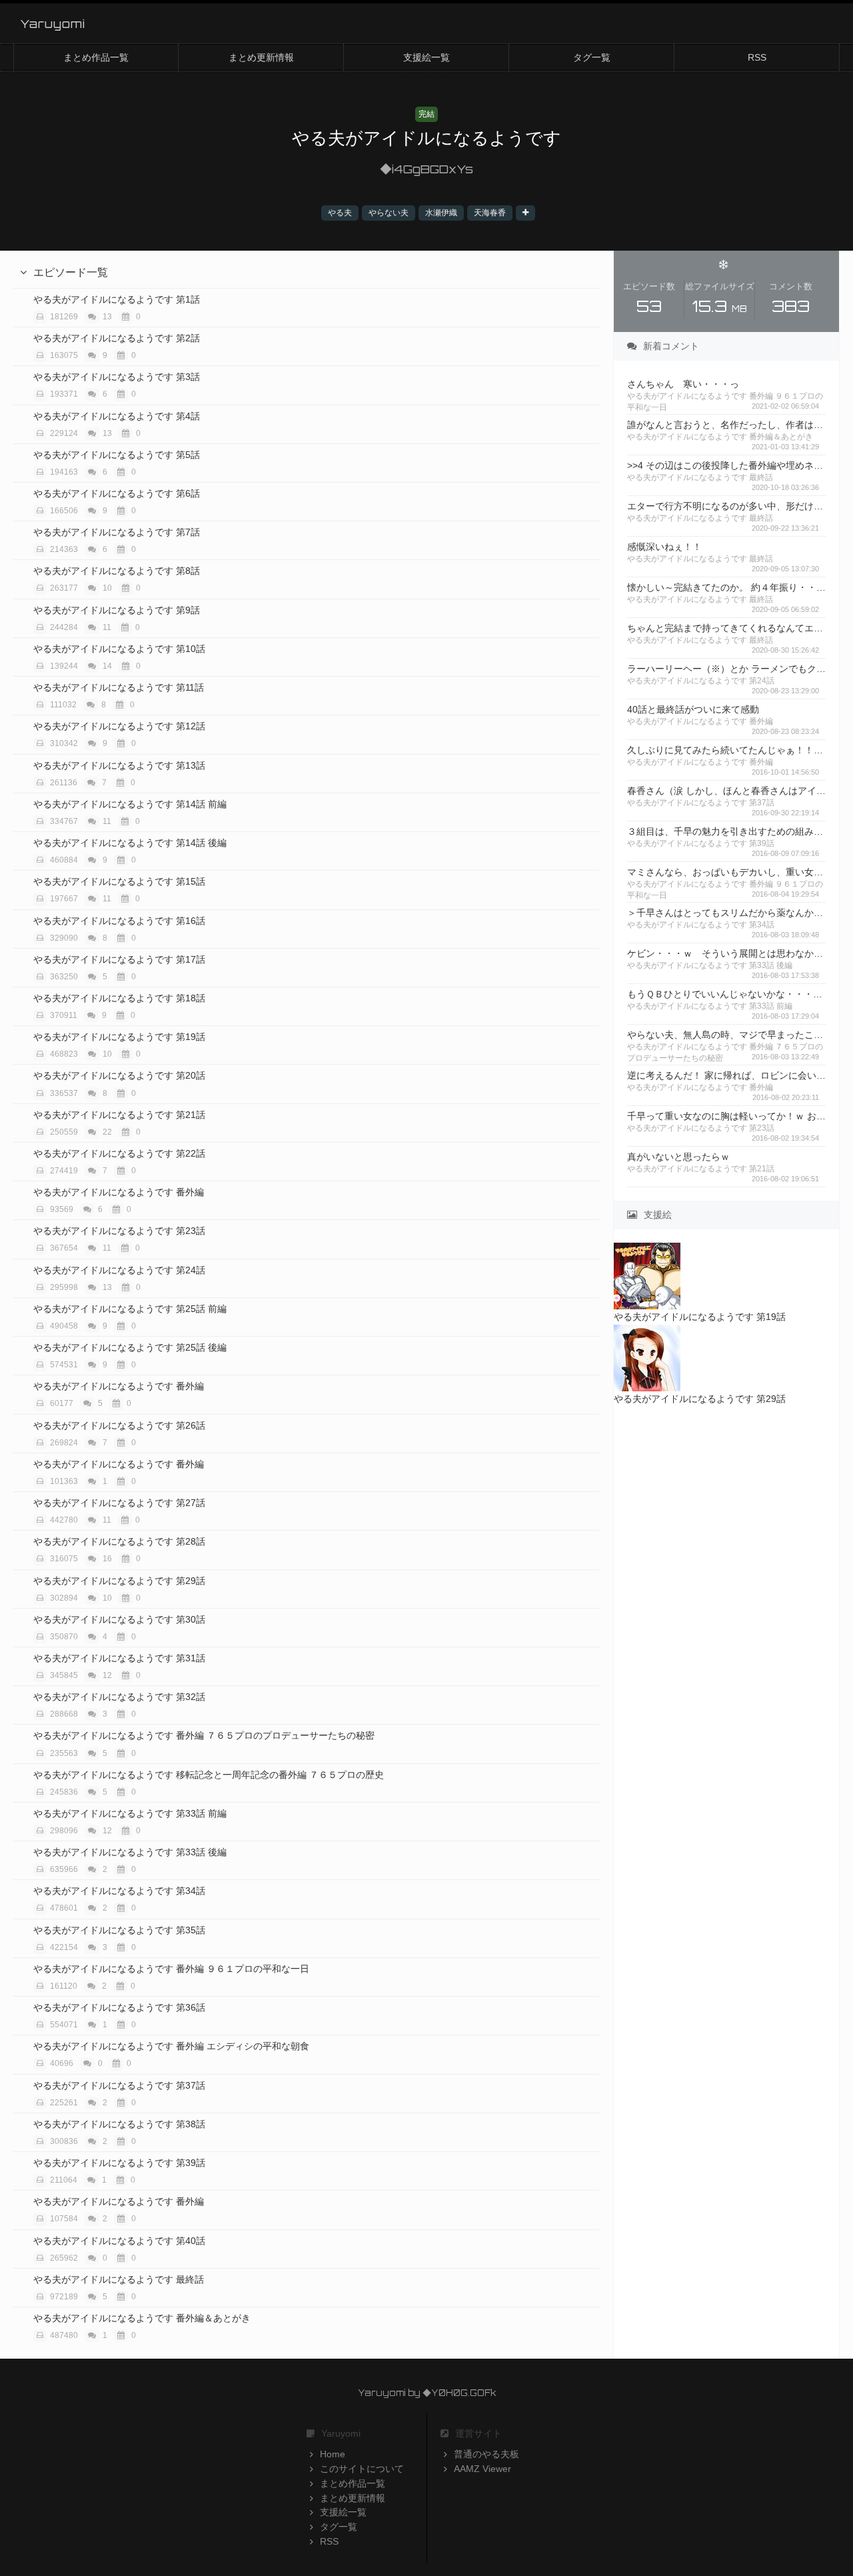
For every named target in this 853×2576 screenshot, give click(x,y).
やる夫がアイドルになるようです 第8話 (117, 571)
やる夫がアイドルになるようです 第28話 (119, 1541)
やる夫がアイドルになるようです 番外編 (119, 1192)
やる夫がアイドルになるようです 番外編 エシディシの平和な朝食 (171, 2046)
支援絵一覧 (426, 57)
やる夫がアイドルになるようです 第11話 (119, 687)
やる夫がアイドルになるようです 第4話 (117, 416)
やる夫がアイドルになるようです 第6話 (117, 493)
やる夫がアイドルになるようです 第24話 (119, 1270)
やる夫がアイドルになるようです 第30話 (119, 1619)
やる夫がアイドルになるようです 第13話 (119, 765)
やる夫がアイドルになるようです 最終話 (119, 2279)
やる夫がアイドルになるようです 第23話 (119, 1231)
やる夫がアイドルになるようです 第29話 (119, 1581)
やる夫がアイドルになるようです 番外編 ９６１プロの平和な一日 (171, 1969)
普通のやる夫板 (486, 2454)
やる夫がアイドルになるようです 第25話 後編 (130, 1347)
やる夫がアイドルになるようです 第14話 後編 (130, 843)
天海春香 (490, 213)
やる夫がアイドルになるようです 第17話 (119, 959)
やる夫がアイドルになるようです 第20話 (119, 1075)
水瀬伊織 (441, 213)
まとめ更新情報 (261, 57)
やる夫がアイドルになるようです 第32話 (119, 1697)
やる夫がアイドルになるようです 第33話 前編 (130, 1813)
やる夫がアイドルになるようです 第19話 (119, 1037)
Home (333, 2454)
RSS (757, 57)
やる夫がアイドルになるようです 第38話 (119, 2124)
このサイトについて (362, 2469)
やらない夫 (389, 213)
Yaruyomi (53, 23)
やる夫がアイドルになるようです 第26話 (119, 1425)
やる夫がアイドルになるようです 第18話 (119, 998)
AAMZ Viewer (482, 2469)
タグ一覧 (592, 57)
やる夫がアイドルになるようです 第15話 (119, 881)
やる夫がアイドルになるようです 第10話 (119, 649)
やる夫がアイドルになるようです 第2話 (117, 338)
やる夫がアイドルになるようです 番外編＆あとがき (142, 2318)
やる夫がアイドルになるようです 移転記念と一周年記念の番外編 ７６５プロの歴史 (209, 1775)
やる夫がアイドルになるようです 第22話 (119, 1153)
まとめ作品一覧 (96, 57)
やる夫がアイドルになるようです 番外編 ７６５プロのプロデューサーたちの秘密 (204, 1735)
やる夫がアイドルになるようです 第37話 (119, 2085)
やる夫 (340, 213)
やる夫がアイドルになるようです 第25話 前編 (130, 1309)
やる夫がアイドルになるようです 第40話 (119, 2241)
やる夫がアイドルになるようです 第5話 (117, 455)
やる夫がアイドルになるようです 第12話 (119, 726)
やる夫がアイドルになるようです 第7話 (117, 532)
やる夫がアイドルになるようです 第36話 (119, 2007)
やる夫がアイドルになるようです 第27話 (119, 1503)
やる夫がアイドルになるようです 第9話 (117, 610)
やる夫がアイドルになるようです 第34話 (119, 1891)
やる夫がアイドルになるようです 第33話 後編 (130, 1852)
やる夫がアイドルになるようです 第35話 (119, 1930)
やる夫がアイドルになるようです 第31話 (119, 1658)
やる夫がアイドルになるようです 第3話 (117, 377)
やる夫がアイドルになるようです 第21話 (119, 1115)
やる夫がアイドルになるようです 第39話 (119, 2163)
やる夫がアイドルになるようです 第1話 (117, 299)
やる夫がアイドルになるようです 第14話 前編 (130, 804)
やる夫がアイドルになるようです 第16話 (119, 921)
